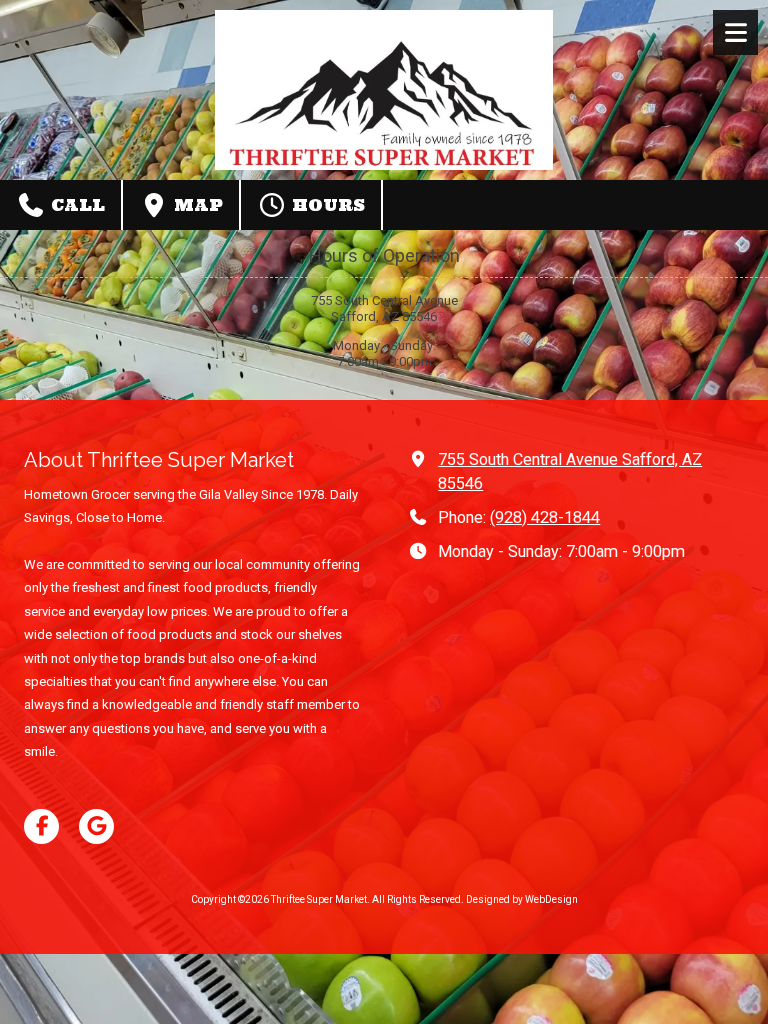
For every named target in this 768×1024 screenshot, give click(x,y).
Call (75, 205)
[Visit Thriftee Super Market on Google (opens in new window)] (96, 826)
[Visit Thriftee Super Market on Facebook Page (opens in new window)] (41, 826)
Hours (326, 205)
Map (196, 205)
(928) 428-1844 (545, 517)
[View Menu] (735, 32)
